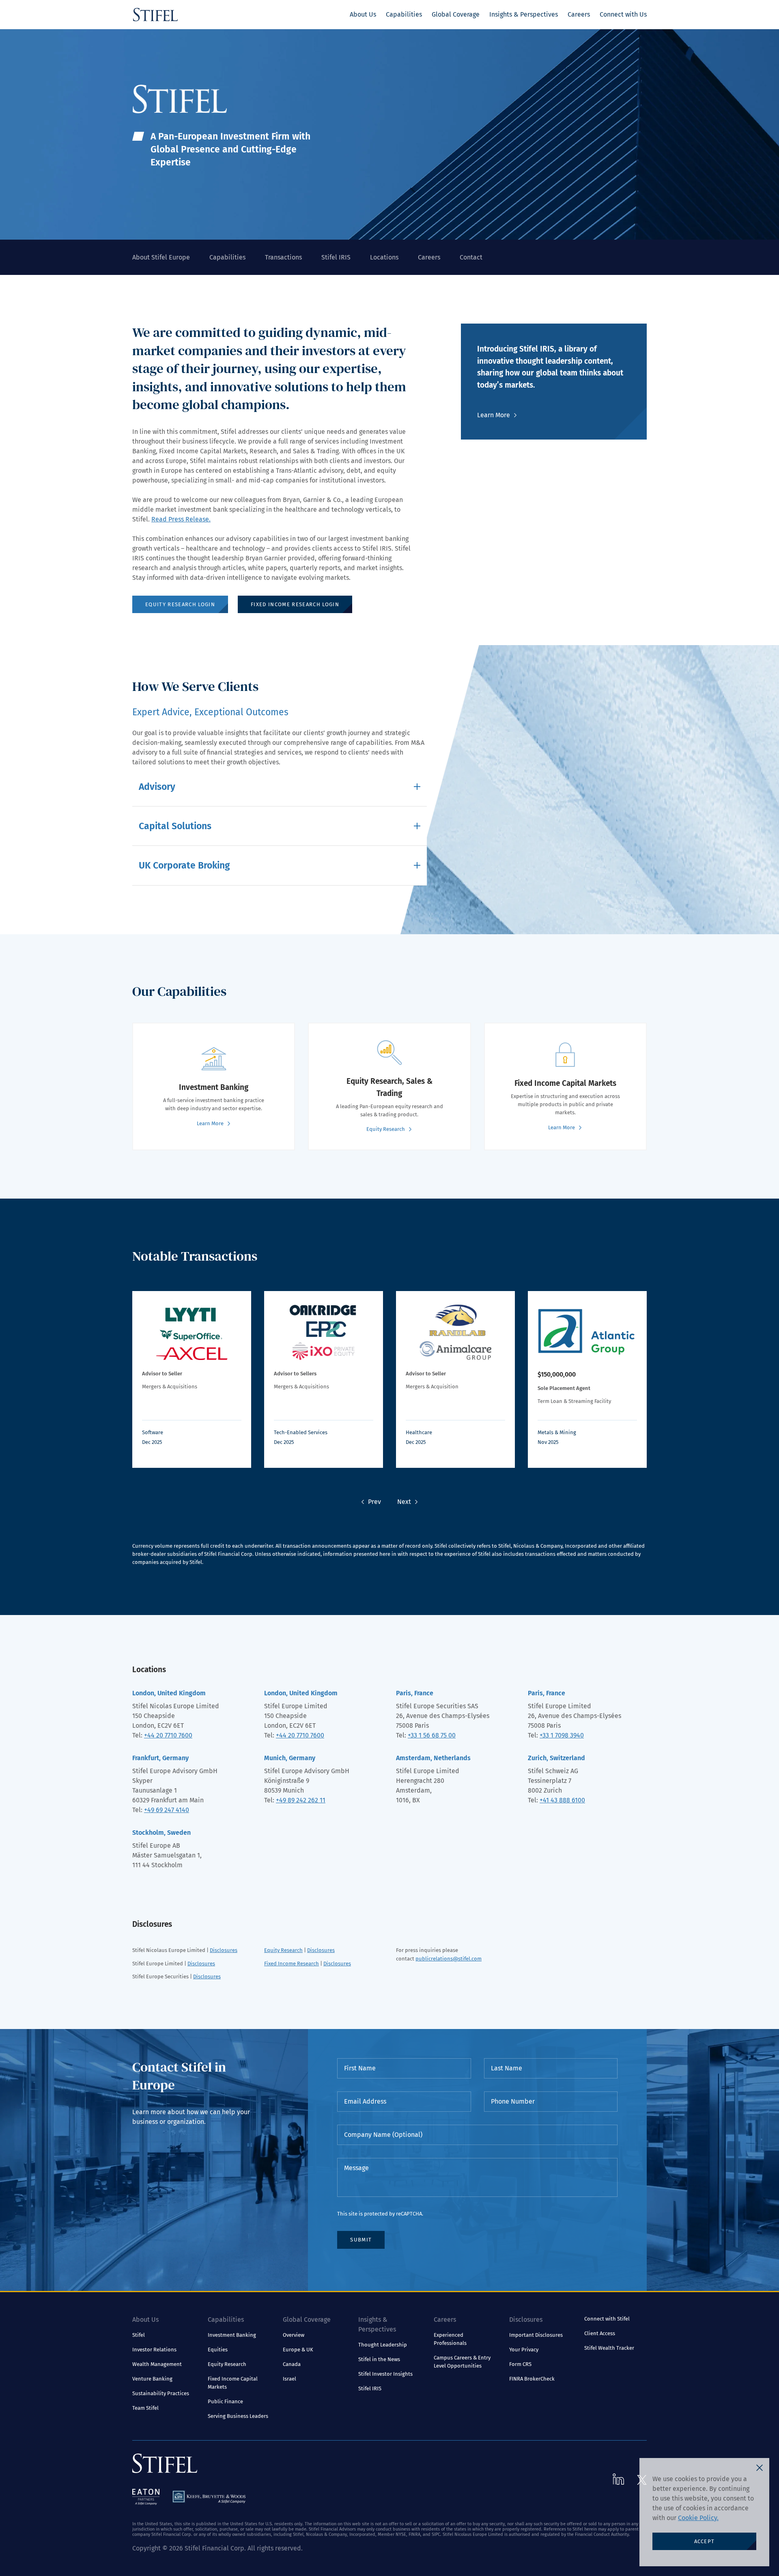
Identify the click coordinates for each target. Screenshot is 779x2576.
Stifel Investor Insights (385, 2374)
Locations (384, 257)
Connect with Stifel (607, 2319)
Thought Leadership (383, 2345)
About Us (363, 14)
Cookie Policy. (698, 2518)
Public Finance (225, 2401)
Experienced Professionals (450, 2339)
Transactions (283, 257)
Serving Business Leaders (238, 2416)
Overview (294, 2335)
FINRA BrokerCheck (532, 2379)
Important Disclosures (536, 2335)
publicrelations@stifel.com (449, 1959)
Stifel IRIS (336, 257)
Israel (289, 2379)
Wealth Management (157, 2364)
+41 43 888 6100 (562, 1800)
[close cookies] (760, 2468)
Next (404, 1502)
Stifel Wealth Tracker (609, 2348)
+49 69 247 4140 (167, 1810)
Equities (218, 2350)
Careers (579, 14)
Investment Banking (232, 2335)
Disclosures (224, 1950)
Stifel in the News (379, 2359)
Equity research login (180, 604)
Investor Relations (154, 2350)
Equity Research (283, 1950)
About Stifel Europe (161, 257)
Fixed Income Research (292, 1964)
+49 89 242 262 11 (301, 1800)
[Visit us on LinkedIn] (618, 2479)
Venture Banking (152, 2379)
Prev (374, 1502)
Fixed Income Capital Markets (233, 2383)
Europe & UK (298, 2350)
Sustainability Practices (161, 2393)
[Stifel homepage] (155, 15)
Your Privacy (524, 2350)
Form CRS (520, 2364)
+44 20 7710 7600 (168, 1735)
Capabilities (404, 14)
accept (705, 2541)
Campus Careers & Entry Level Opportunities (462, 2362)
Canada (292, 2364)
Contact (471, 257)
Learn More (494, 415)
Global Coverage (456, 14)
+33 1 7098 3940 (562, 1735)
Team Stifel (145, 2408)
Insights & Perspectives (524, 14)
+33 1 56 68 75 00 (432, 1735)
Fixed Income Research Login (295, 604)
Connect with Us (623, 14)
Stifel (139, 2335)
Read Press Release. (181, 519)
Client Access (600, 2333)
